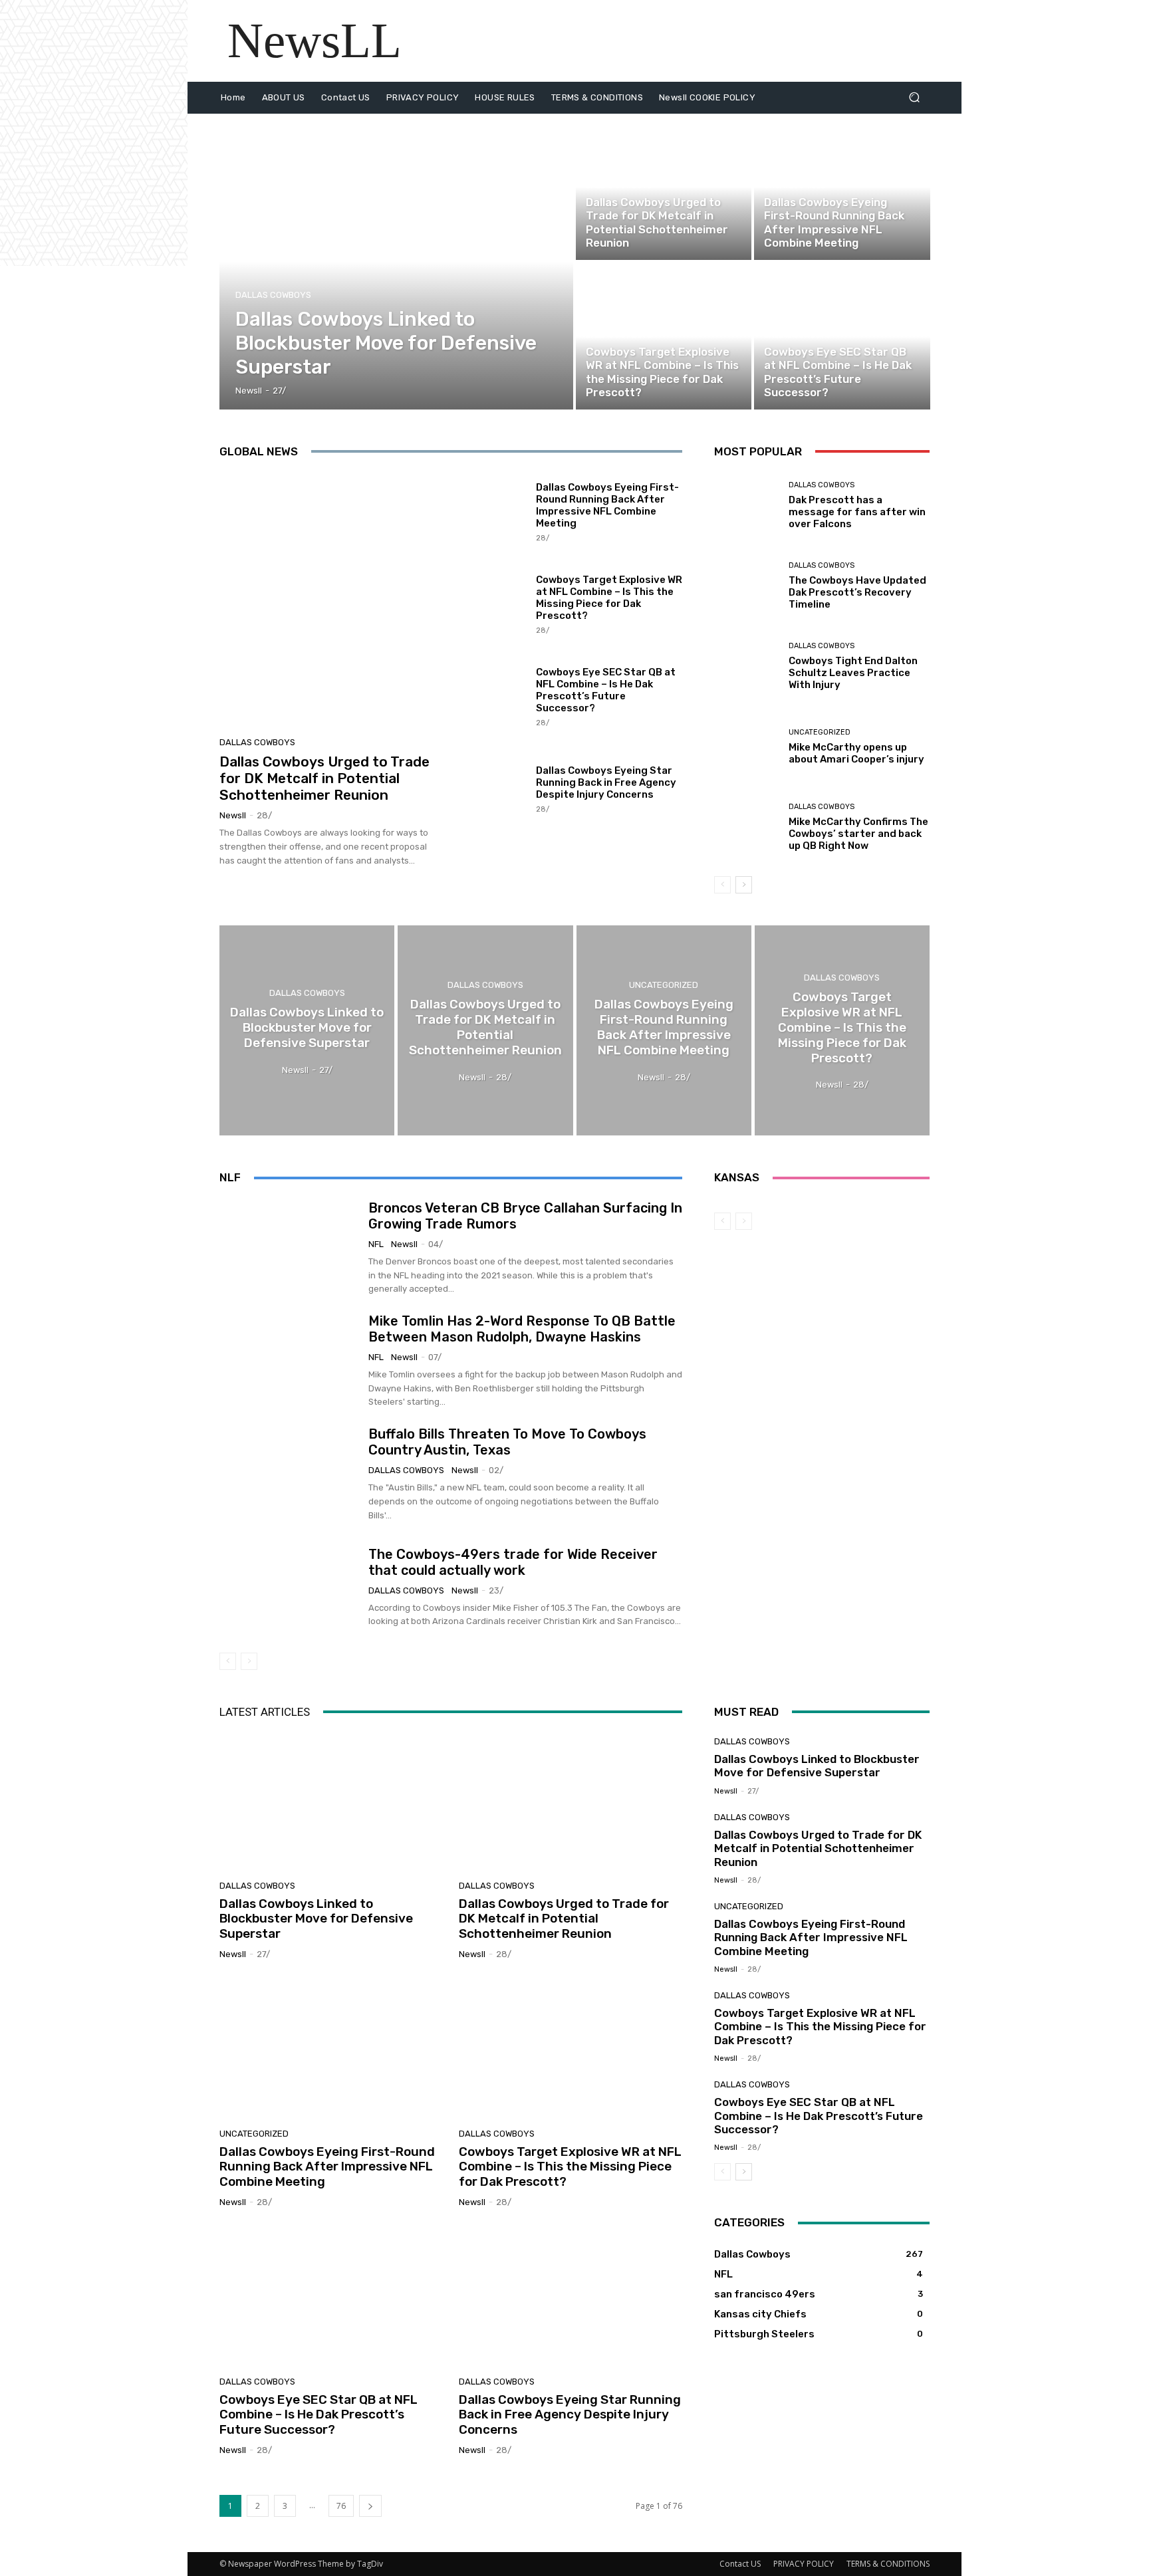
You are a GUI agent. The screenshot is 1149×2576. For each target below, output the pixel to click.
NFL (376, 1244)
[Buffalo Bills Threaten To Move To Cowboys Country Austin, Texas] (289, 1474)
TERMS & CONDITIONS (888, 2564)
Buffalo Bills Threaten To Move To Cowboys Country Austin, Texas (507, 1442)
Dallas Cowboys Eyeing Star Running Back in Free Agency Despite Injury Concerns (606, 782)
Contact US (740, 2564)
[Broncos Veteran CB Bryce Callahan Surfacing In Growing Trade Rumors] (289, 1248)
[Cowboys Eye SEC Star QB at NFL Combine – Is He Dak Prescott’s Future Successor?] (842, 336)
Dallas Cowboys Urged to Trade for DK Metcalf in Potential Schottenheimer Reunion (324, 778)
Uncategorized (795, 186)
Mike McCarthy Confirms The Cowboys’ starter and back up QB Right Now (858, 834)
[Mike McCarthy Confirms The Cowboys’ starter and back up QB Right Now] (746, 827)
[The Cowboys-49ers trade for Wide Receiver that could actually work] (289, 1587)
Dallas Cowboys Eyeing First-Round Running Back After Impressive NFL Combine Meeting (607, 505)
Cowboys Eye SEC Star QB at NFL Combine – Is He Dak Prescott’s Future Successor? (606, 690)
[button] (914, 97)
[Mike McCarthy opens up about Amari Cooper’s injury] (746, 747)
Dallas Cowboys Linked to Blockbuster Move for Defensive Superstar (316, 1919)
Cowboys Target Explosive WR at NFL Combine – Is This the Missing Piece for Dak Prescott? (609, 598)
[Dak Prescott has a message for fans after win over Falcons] (746, 506)
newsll (233, 815)
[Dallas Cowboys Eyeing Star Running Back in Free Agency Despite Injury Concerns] (492, 788)
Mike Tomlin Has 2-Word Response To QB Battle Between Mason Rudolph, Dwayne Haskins (522, 1329)
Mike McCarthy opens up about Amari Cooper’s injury (856, 753)
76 (341, 2506)
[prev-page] (722, 885)
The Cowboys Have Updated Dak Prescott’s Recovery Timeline (857, 592)
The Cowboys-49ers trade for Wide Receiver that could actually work (513, 1562)
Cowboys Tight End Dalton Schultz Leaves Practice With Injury (853, 673)
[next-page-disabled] (249, 1661)
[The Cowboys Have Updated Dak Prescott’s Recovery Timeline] (746, 586)
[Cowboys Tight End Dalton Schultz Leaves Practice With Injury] (746, 666)
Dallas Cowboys (273, 295)
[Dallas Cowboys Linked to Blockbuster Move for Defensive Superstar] (397, 262)
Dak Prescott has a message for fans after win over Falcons (857, 512)
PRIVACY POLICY (804, 2564)
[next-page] (744, 885)
